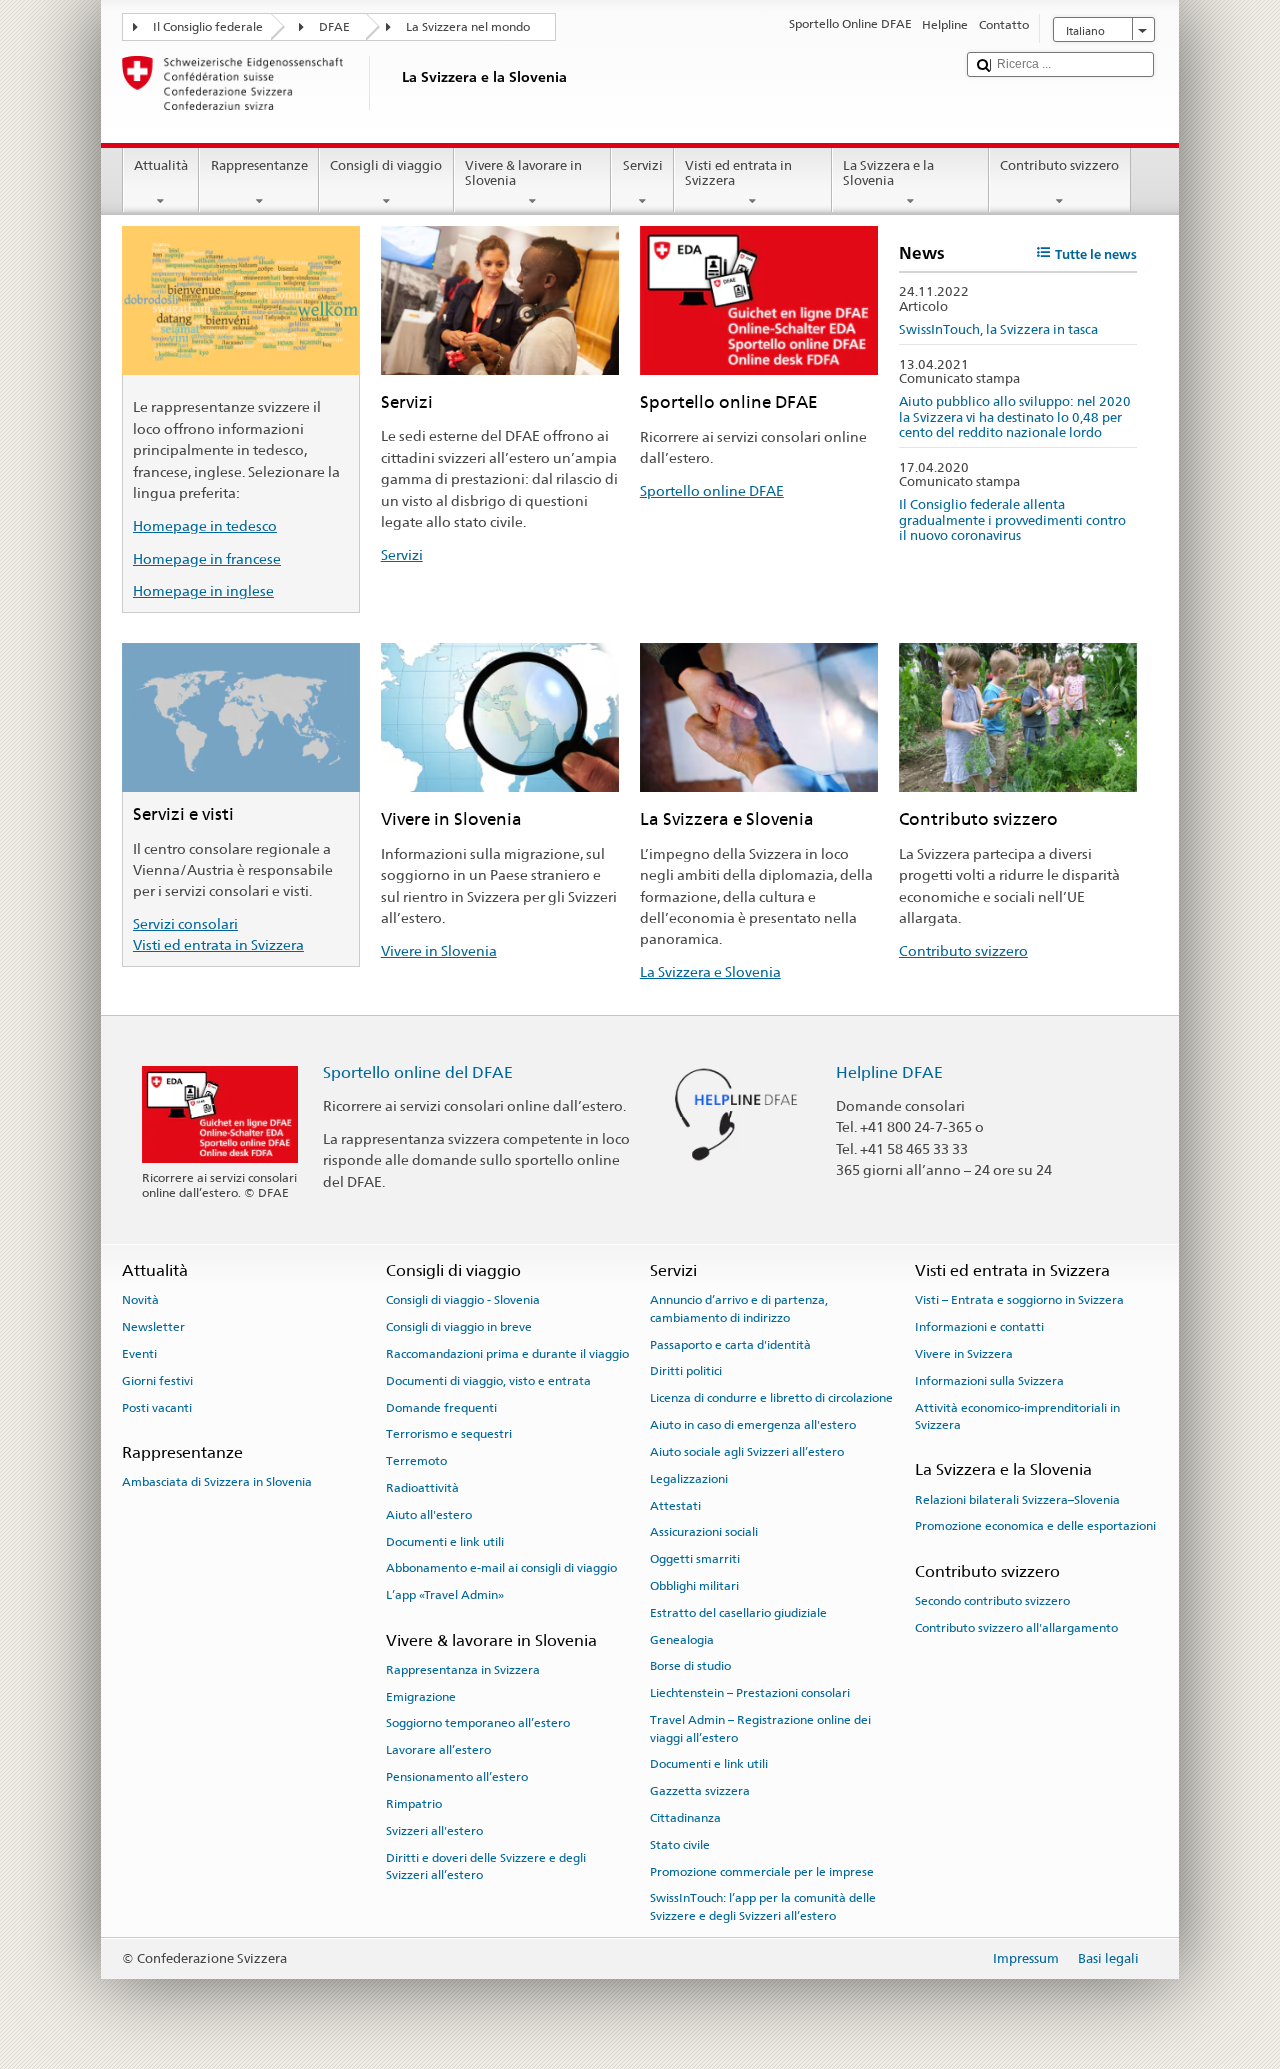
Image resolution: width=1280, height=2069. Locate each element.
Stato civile (680, 1845)
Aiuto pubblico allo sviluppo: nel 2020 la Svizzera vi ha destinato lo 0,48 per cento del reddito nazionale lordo (1015, 417)
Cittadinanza (685, 1818)
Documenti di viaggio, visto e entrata (488, 1381)
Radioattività (422, 1488)
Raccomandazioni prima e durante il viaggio (507, 1354)
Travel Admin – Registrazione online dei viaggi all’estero (760, 1728)
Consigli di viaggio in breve (459, 1327)
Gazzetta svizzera (700, 1791)
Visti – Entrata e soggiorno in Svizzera (1019, 1300)
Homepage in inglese (203, 590)
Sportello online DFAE (712, 490)
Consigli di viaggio (386, 165)
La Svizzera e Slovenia (710, 971)
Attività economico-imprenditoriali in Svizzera (1017, 1415)
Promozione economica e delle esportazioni (1035, 1526)
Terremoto (416, 1461)
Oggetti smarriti (695, 1559)
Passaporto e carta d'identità (730, 1344)
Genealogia (682, 1639)
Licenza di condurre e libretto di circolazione (771, 1398)
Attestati (675, 1505)
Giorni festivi (157, 1381)
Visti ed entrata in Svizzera (738, 173)
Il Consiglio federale (208, 27)
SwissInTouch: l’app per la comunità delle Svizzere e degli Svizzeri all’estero (763, 1906)
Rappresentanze (259, 165)
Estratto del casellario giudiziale (738, 1613)
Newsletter (153, 1327)
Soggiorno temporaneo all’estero (478, 1723)
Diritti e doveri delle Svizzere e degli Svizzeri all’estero (486, 1865)
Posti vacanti (157, 1407)
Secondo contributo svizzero (992, 1601)
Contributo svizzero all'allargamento (1016, 1628)
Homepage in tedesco (205, 525)
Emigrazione (421, 1696)
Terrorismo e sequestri (449, 1434)
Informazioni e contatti (979, 1327)
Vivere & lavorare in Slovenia (523, 173)
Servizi (643, 165)
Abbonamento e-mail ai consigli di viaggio (501, 1568)
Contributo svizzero (1059, 165)
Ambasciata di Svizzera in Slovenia (217, 1482)
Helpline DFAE (889, 1072)
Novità (140, 1300)
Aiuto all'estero (429, 1515)
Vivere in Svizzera (964, 1354)
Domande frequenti (441, 1407)
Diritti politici (686, 1371)
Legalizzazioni (689, 1479)
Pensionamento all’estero (457, 1777)
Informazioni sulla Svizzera (989, 1381)
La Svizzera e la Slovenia (888, 173)
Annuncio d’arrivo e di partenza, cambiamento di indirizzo (739, 1308)
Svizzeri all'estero (434, 1831)
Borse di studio (690, 1666)
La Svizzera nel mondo (468, 27)
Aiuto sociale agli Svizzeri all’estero (747, 1452)
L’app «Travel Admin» (445, 1595)
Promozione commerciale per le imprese (762, 1871)
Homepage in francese (207, 558)
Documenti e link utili (445, 1542)
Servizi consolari (185, 923)
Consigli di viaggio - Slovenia (463, 1300)
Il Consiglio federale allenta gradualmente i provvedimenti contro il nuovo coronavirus (1012, 520)
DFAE (334, 27)
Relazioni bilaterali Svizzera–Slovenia (1017, 1499)
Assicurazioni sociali (704, 1532)
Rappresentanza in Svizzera (463, 1670)
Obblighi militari (694, 1586)
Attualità (161, 165)
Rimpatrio (414, 1804)
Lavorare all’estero (438, 1750)
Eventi (139, 1354)
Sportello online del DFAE (418, 1072)
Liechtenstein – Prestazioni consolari (750, 1693)
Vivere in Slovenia (439, 950)
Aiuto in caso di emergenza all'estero (753, 1425)
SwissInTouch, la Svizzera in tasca (998, 329)
